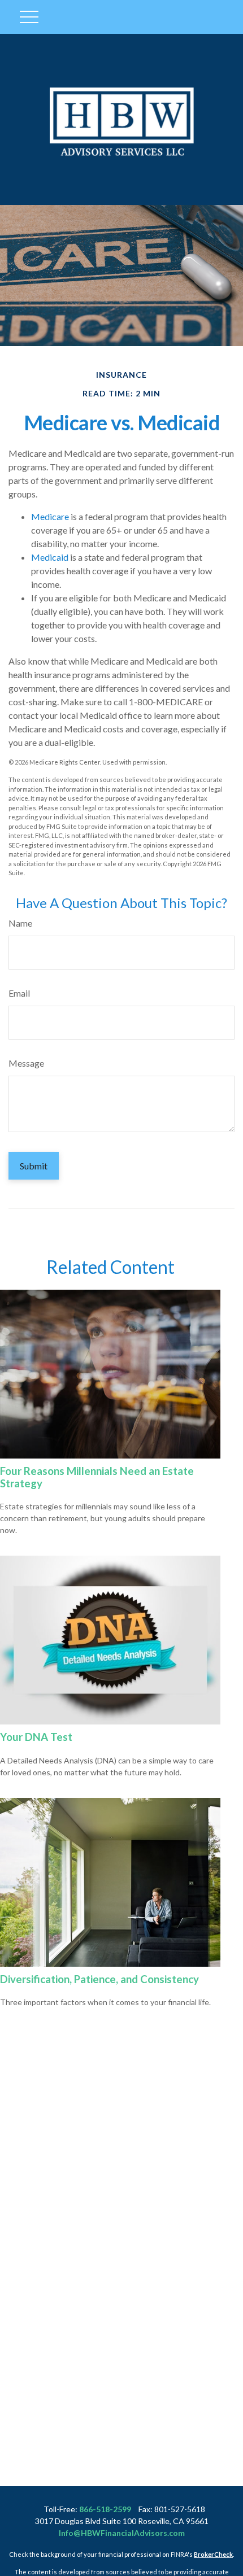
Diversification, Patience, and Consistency (99, 1979)
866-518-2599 (105, 2509)
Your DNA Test (36, 1737)
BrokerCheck (213, 2554)
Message (26, 1063)
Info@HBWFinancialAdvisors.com (122, 2533)
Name (20, 923)
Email (19, 993)
